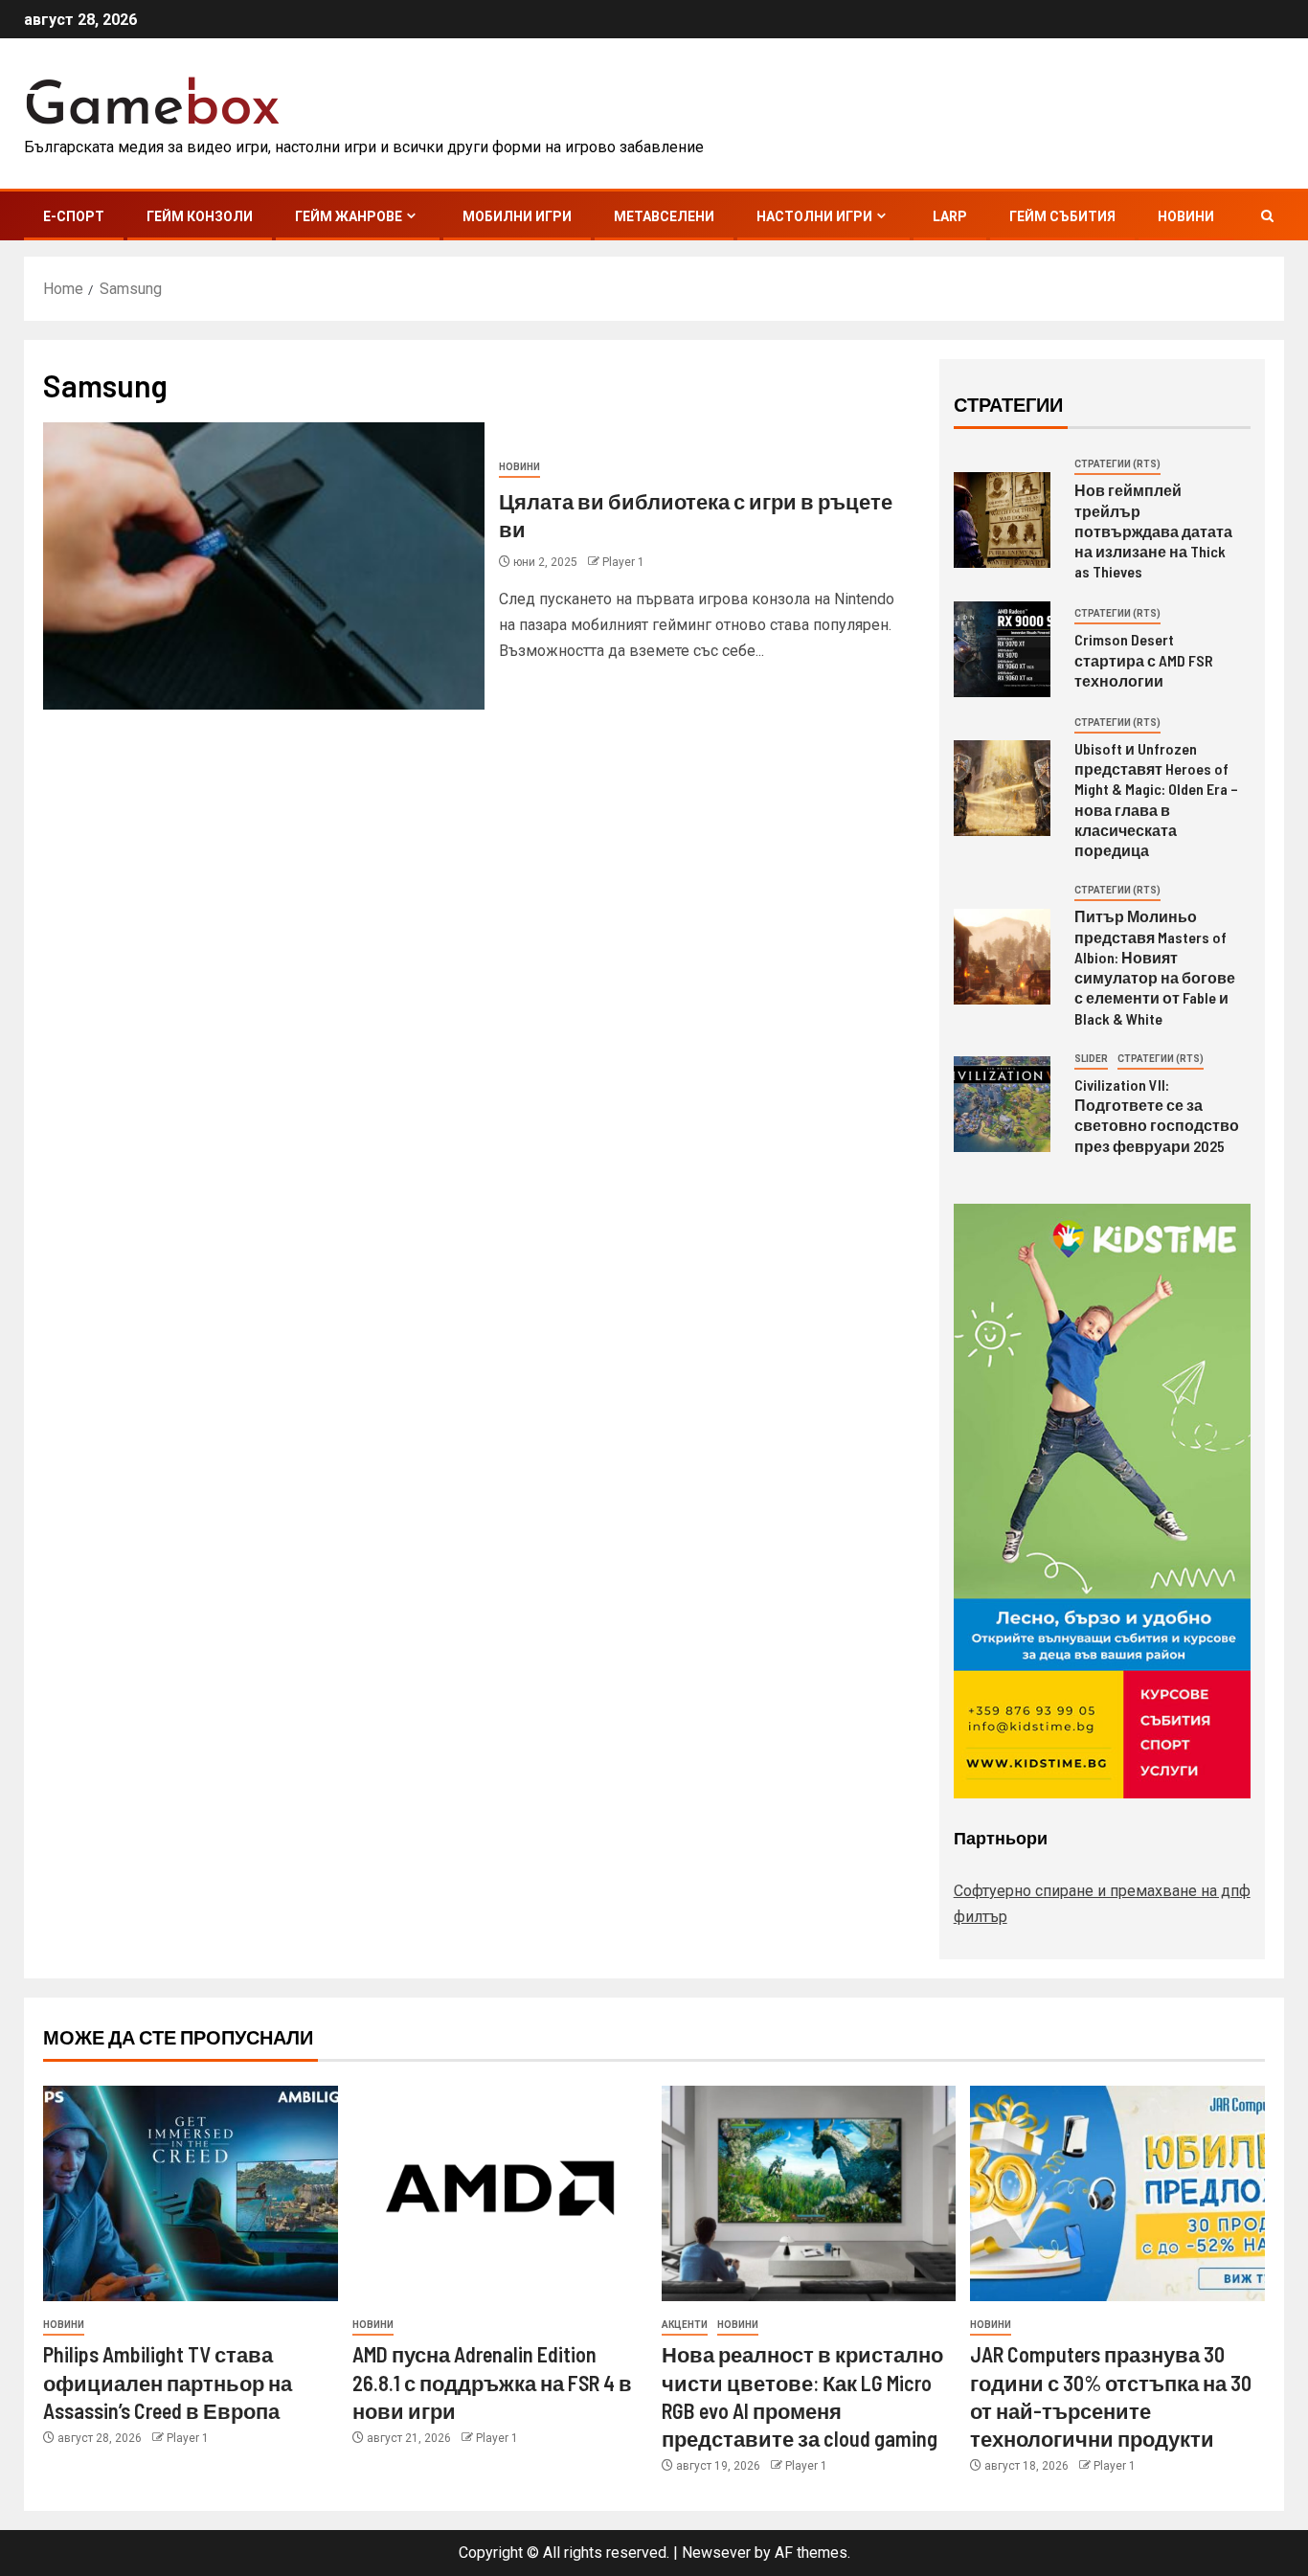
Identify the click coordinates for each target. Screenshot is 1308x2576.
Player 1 (623, 562)
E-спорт (74, 216)
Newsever (716, 2553)
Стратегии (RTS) (1117, 464)
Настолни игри (814, 216)
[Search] (1267, 216)
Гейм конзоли (200, 216)
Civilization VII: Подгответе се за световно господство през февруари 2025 (1157, 1115)
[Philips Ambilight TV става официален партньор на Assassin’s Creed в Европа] (191, 2193)
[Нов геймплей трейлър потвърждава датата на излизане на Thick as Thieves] (1002, 520)
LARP (950, 216)
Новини (1186, 216)
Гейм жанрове (349, 216)
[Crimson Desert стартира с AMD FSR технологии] (1002, 649)
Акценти (685, 2325)
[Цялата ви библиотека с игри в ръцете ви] (264, 566)
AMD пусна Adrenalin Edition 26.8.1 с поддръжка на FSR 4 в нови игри (492, 2382)
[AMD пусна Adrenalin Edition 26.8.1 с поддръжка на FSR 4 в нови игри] (500, 2193)
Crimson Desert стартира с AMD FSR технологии (1144, 660)
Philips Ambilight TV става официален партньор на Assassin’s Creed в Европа (168, 2382)
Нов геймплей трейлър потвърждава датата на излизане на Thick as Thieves (1153, 531)
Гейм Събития (1062, 216)
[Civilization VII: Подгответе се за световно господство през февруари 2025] (1002, 1104)
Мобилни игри (517, 216)
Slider (1091, 1059)
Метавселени (664, 216)
